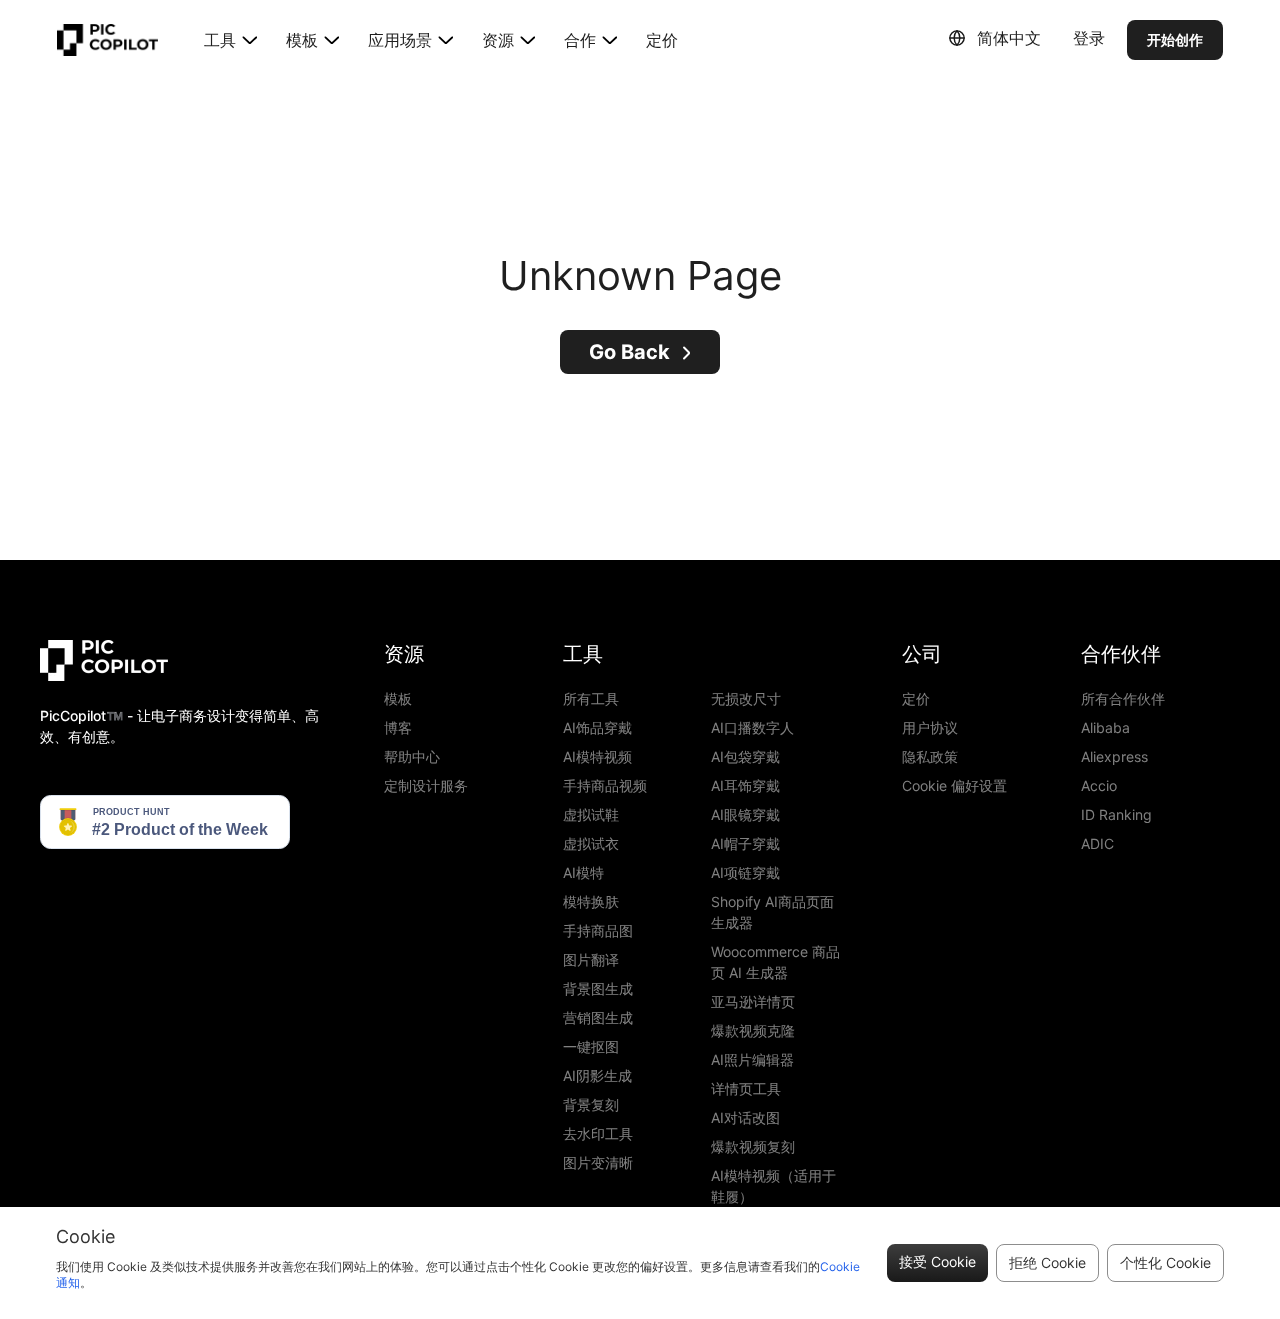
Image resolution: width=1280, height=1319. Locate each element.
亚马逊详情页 (753, 1001)
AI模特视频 (597, 756)
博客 (398, 727)
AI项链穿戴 (745, 872)
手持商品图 (598, 930)
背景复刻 (591, 1104)
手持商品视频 (605, 785)
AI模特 (583, 872)
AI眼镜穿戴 (745, 814)
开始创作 (1175, 39)
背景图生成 (598, 988)
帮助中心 (412, 756)
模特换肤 (591, 901)
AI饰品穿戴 (597, 727)
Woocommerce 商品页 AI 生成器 (775, 962)
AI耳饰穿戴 (745, 785)
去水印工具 (598, 1133)
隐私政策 (930, 756)
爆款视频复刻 (753, 1146)
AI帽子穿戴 (745, 843)
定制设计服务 (426, 785)
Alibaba (1105, 727)
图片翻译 (591, 959)
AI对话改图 (745, 1117)
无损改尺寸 (746, 698)
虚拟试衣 (591, 843)
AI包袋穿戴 (745, 756)
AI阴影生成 (597, 1075)
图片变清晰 (598, 1162)
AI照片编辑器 (752, 1059)
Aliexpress (1114, 756)
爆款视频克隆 (753, 1030)
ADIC (1097, 843)
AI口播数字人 (752, 727)
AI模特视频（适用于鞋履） (773, 1186)
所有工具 (591, 698)
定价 (662, 40)
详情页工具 (746, 1088)
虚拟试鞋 (591, 814)
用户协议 (930, 727)
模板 (398, 698)
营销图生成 (598, 1017)
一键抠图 (591, 1046)
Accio (1099, 785)
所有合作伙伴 (1123, 698)
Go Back (629, 352)
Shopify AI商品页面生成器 (772, 912)
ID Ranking (1116, 814)
